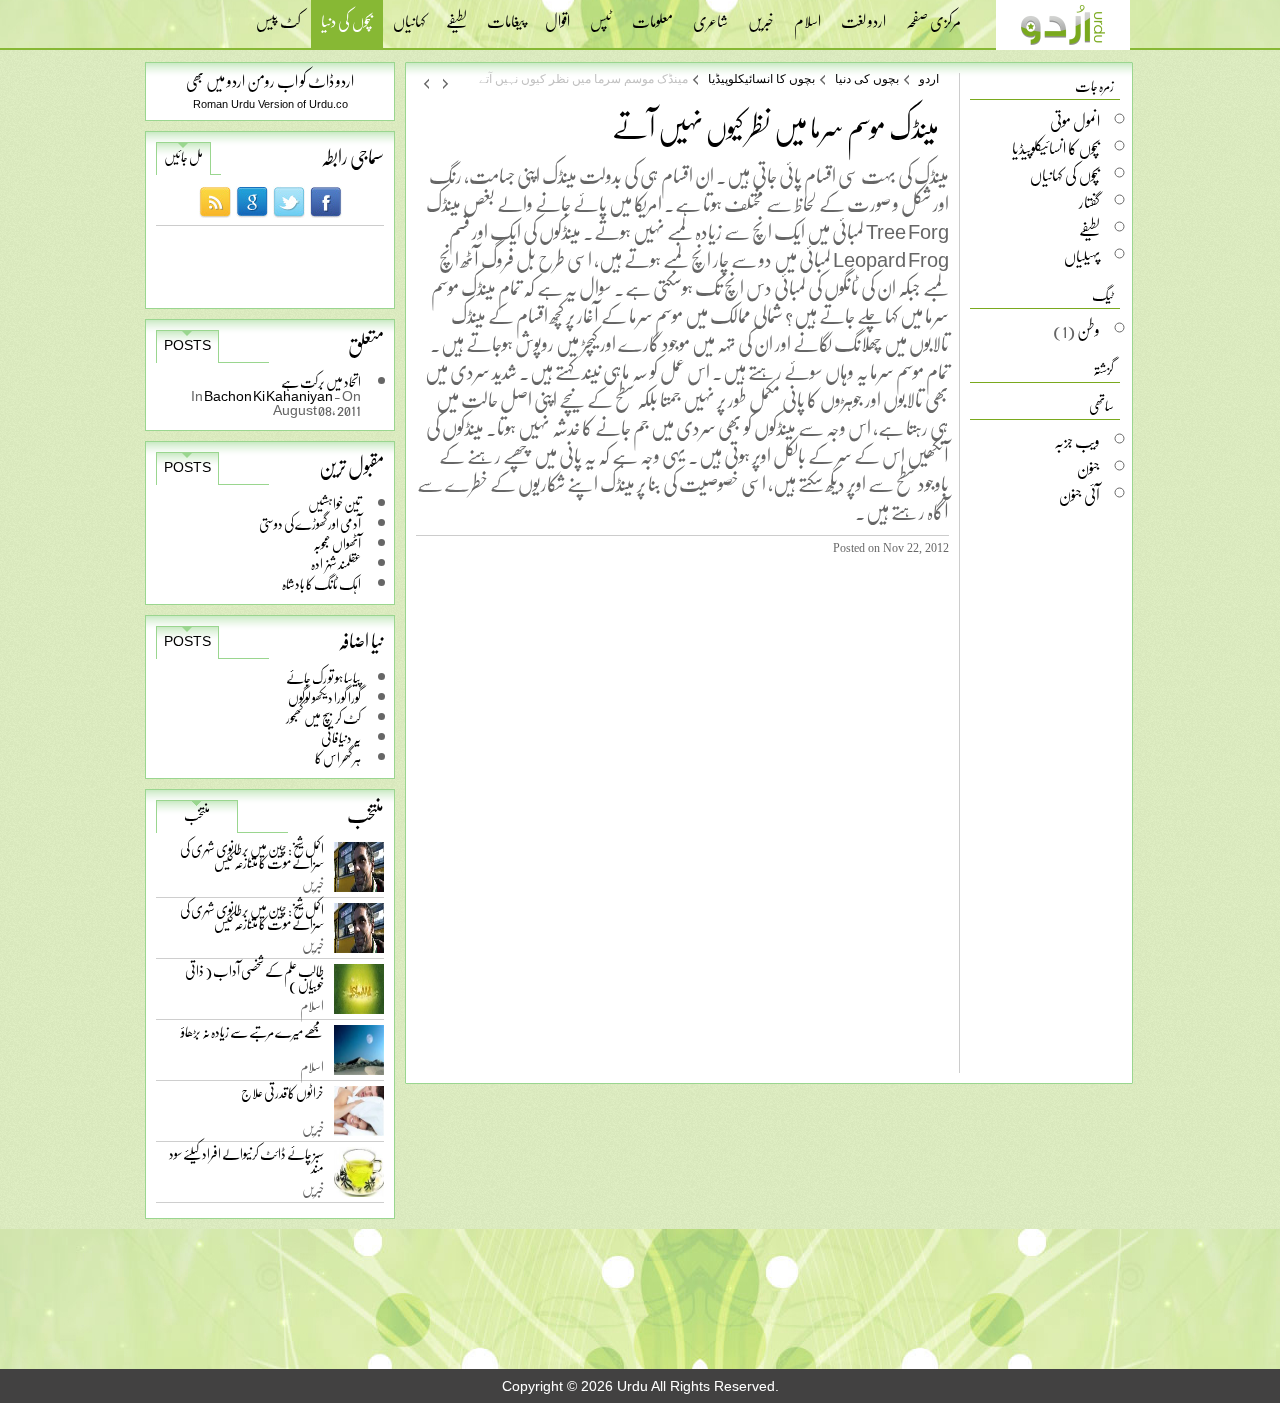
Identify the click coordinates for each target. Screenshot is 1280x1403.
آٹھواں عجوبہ (337, 543)
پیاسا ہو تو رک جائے (323, 677)
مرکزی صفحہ (933, 15)
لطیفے (456, 15)
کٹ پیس (278, 15)
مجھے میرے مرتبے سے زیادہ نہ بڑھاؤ (252, 1036)
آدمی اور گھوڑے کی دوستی (310, 523)
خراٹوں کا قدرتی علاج (282, 1097)
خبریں (761, 15)
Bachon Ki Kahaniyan (269, 395)
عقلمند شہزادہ (336, 563)
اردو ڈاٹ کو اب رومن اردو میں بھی (270, 80)
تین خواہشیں (334, 503)
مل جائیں (183, 157)
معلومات (652, 15)
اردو (929, 79)
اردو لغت (863, 15)
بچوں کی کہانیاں (1065, 175)
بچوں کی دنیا (347, 23)
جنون (1088, 468)
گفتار (1089, 202)
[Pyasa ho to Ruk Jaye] (426, 83)
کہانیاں (409, 15)
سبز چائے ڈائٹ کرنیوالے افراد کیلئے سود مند (246, 1164)
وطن (1088, 330)
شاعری (710, 15)
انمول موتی (1075, 121)
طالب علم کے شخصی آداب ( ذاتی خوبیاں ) (254, 981)
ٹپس (601, 15)
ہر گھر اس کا (338, 757)
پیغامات (506, 15)
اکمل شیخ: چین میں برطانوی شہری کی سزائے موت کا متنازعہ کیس (252, 859)
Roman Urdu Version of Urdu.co (270, 104)
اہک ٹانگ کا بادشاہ (321, 583)
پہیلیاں (1082, 256)
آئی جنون (1079, 495)
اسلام (807, 15)
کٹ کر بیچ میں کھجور (323, 717)
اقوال (557, 15)
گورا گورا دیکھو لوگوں (324, 697)
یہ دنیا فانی (341, 737)
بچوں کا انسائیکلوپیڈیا (761, 79)
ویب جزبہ (1077, 441)
